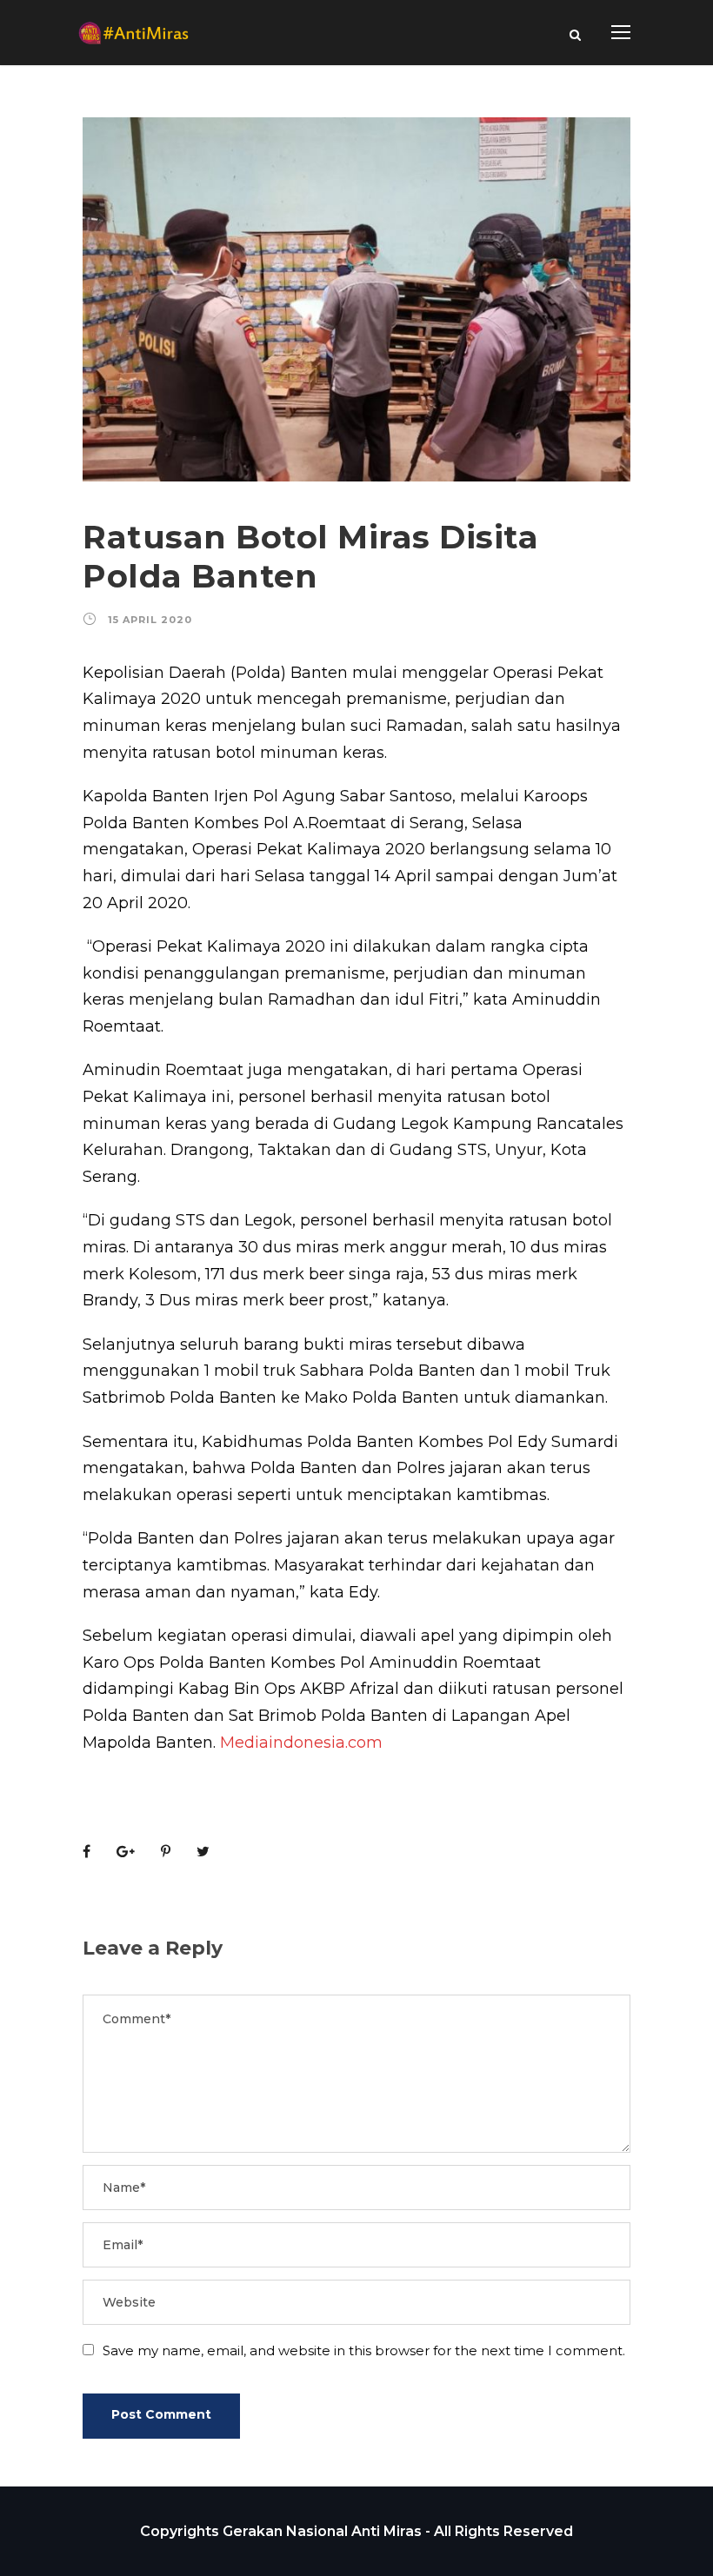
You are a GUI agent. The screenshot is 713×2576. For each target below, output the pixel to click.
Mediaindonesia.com (301, 1743)
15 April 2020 (150, 620)
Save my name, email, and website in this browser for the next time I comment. (364, 2350)
